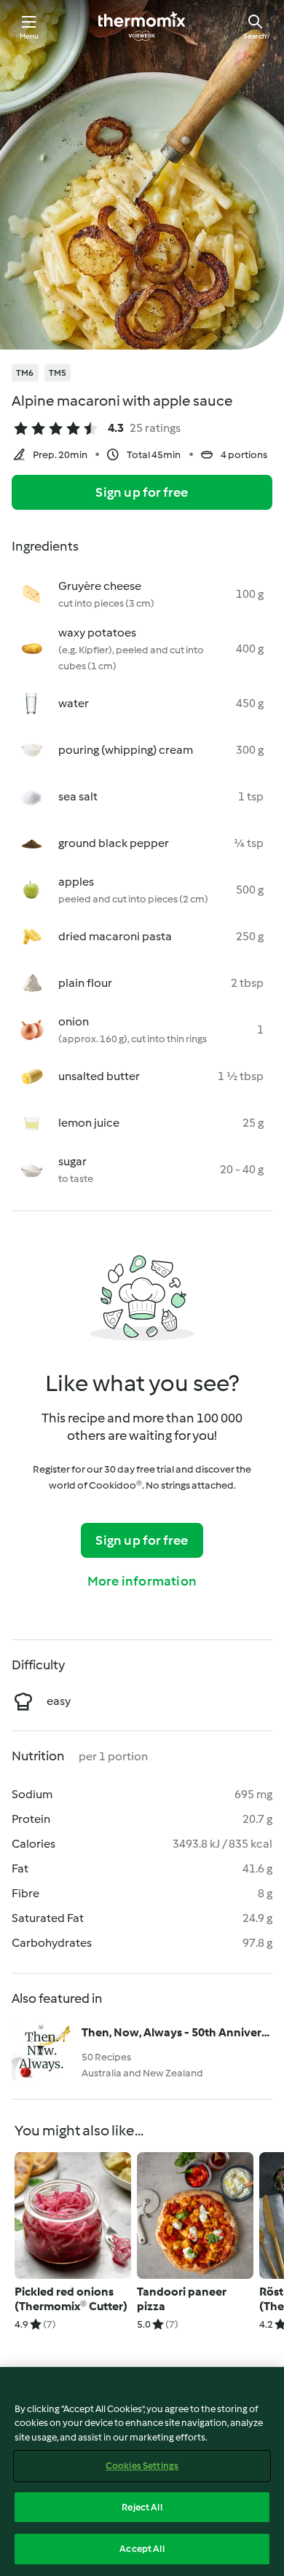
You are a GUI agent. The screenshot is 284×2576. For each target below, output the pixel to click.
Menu (29, 36)
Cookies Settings (142, 2466)
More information (142, 1581)
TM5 (58, 373)
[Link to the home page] (142, 26)
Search (255, 36)
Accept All (142, 2549)
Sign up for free (142, 492)
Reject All (142, 2507)
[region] (142, 2471)
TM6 (25, 373)
